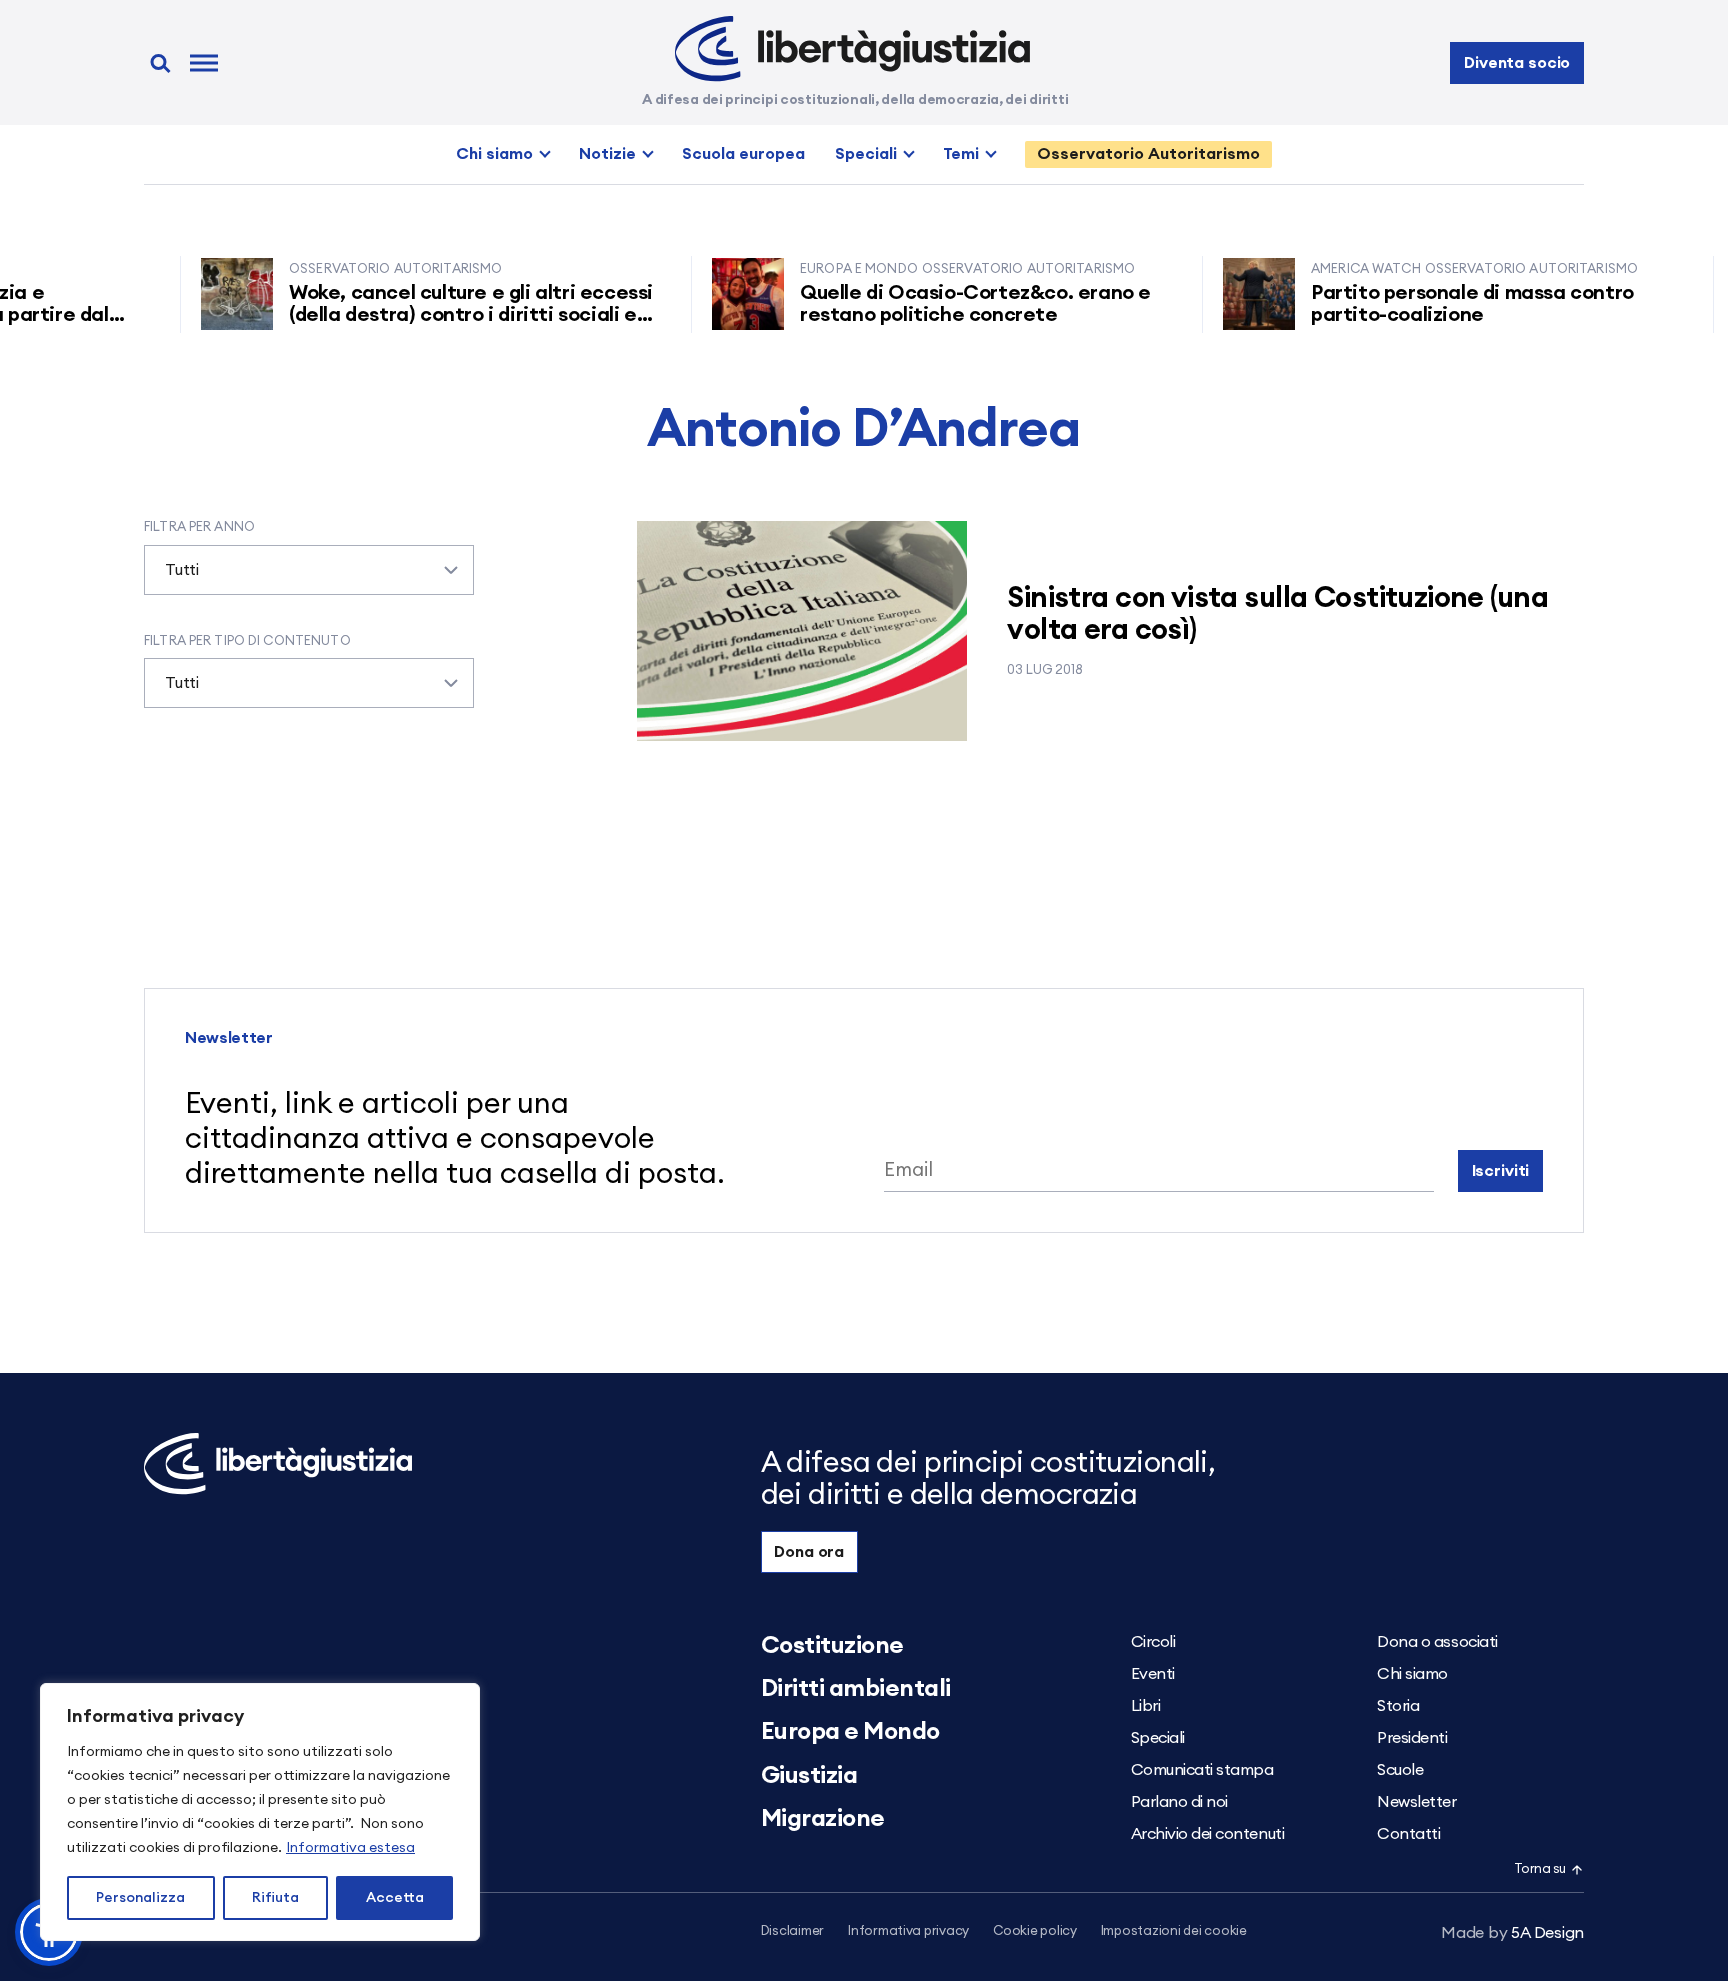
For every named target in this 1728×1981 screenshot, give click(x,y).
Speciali (866, 154)
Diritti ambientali (856, 1689)
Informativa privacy (908, 1931)
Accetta (395, 1898)
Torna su (1540, 1869)
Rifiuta (275, 1898)
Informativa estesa (350, 1848)
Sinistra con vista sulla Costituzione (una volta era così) (1277, 614)
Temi (961, 154)
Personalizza (140, 1898)
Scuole (1400, 1770)
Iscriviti (1501, 1171)
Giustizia (809, 1776)
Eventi (1153, 1674)
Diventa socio (1517, 63)
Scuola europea (743, 154)
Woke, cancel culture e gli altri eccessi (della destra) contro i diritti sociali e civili (439, 315)
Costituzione (832, 1646)
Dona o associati (1437, 1642)
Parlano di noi (1179, 1802)
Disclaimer (792, 1931)
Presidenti (1412, 1738)
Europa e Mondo (850, 1732)
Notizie (607, 154)
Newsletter (1416, 1802)
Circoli (1153, 1642)
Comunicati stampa (1202, 1770)
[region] (260, 1812)
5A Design (1512, 1933)
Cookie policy (1035, 1931)
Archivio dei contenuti (1207, 1834)
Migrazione (823, 1819)
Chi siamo (494, 154)
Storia (1398, 1706)
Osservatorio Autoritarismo (1148, 154)
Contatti (1408, 1834)
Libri (1146, 1706)
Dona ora (809, 1552)
